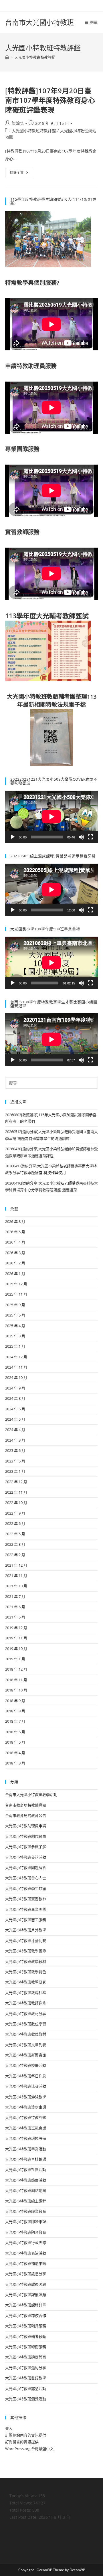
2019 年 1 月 (15, 1659)
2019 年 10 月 (16, 1649)
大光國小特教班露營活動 (26, 2389)
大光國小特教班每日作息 (26, 2076)
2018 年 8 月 (15, 1711)
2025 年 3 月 (15, 1336)
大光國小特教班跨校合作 (26, 2316)
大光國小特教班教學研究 (26, 1982)
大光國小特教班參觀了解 (26, 1847)
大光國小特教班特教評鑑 (35, 57)
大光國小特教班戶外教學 (26, 1930)
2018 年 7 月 (15, 1721)
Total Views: (21, 2503)
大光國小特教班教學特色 (26, 1972)
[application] (51, 817)
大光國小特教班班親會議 (26, 2128)
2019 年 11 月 (16, 1638)
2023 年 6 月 (15, 1450)
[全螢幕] (90, 837)
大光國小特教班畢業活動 (26, 2149)
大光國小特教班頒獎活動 (26, 2399)
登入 (9, 2428)
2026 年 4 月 (15, 1242)
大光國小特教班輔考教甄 (26, 2336)
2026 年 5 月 (15, 1232)
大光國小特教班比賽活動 (26, 2086)
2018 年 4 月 (15, 1753)
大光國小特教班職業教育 (26, 2211)
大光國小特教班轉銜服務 (26, 2347)
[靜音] (81, 837)
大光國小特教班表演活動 (26, 2253)
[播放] (13, 837)
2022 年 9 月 (15, 1513)
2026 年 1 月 (15, 1274)
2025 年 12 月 (16, 1284)
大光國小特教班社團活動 (26, 2170)
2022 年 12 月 (16, 1482)
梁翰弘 (18, 123)
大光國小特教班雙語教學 (26, 2378)
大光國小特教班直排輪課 (26, 2159)
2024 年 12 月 (16, 1357)
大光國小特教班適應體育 (26, 2357)
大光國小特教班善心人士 (26, 1878)
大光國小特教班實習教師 (26, 1899)
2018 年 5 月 (15, 1742)
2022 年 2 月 (15, 1555)
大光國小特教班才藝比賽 (26, 1941)
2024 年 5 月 (15, 1419)
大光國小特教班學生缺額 (26, 1888)
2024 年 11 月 (16, 1367)
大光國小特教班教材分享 (26, 2014)
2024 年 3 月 (15, 1440)
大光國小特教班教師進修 (26, 2003)
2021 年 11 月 (16, 1576)
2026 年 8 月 (15, 1221)
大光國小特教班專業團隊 (26, 1909)
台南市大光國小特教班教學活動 (31, 1795)
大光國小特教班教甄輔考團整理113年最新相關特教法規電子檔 (52, 701)
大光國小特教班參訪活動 (26, 1857)
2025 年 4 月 (15, 1326)
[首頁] (7, 57)
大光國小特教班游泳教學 (26, 2097)
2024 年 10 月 (16, 1377)
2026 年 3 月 (15, 1253)
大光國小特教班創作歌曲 (26, 1836)
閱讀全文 (22, 173)
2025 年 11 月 (16, 1294)
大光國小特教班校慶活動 (26, 2065)
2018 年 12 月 (16, 1669)
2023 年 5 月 (15, 1461)
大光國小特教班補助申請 (26, 2263)
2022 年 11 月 (16, 1492)
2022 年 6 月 (15, 1523)
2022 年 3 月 (15, 1544)
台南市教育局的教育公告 (26, 1815)
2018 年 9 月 (15, 1701)
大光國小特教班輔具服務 (26, 2326)
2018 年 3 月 (15, 1763)
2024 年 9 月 (15, 1388)
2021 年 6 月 (15, 1607)
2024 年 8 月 (15, 1398)
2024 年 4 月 (15, 1430)
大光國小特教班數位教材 (26, 2034)
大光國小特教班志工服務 (26, 1920)
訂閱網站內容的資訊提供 (26, 2435)
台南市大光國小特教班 (39, 22)
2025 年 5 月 (15, 1315)
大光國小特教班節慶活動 (26, 2180)
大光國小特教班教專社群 (26, 1993)
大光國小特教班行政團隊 (26, 2243)
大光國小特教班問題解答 (26, 1868)
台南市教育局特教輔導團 (26, 1805)
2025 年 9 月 (15, 1305)
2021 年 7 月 (15, 1596)
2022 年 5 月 (15, 1534)
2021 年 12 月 (16, 1565)
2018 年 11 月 (16, 1680)
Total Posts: (21, 2510)
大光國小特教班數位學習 (26, 2024)
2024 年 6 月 (15, 1409)
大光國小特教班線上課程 (26, 2201)
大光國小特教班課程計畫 (26, 2305)
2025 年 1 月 (15, 1346)
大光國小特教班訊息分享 (26, 2274)
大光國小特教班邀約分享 (26, 2368)
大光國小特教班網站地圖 (26, 2190)
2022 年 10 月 (16, 1503)
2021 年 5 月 (15, 1617)
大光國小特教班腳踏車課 (26, 2222)
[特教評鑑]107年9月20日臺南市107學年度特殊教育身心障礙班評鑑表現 (50, 100)
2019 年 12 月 (16, 1628)
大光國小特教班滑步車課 (26, 2107)
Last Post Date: (24, 2517)
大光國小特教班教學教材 (26, 1961)
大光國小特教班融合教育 (26, 2232)
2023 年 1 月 (15, 1471)
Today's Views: (24, 2496)
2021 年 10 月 (16, 1586)
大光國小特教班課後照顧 (26, 2284)
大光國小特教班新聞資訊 (26, 2055)
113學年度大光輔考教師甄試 (47, 616)
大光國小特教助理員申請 (26, 1826)
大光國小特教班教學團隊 (26, 1951)
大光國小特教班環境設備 (26, 2138)
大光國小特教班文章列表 (26, 2045)
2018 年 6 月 (15, 1732)
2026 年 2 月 (15, 1263)
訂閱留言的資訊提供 (22, 2442)
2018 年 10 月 (16, 1690)
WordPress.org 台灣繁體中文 (29, 2449)
